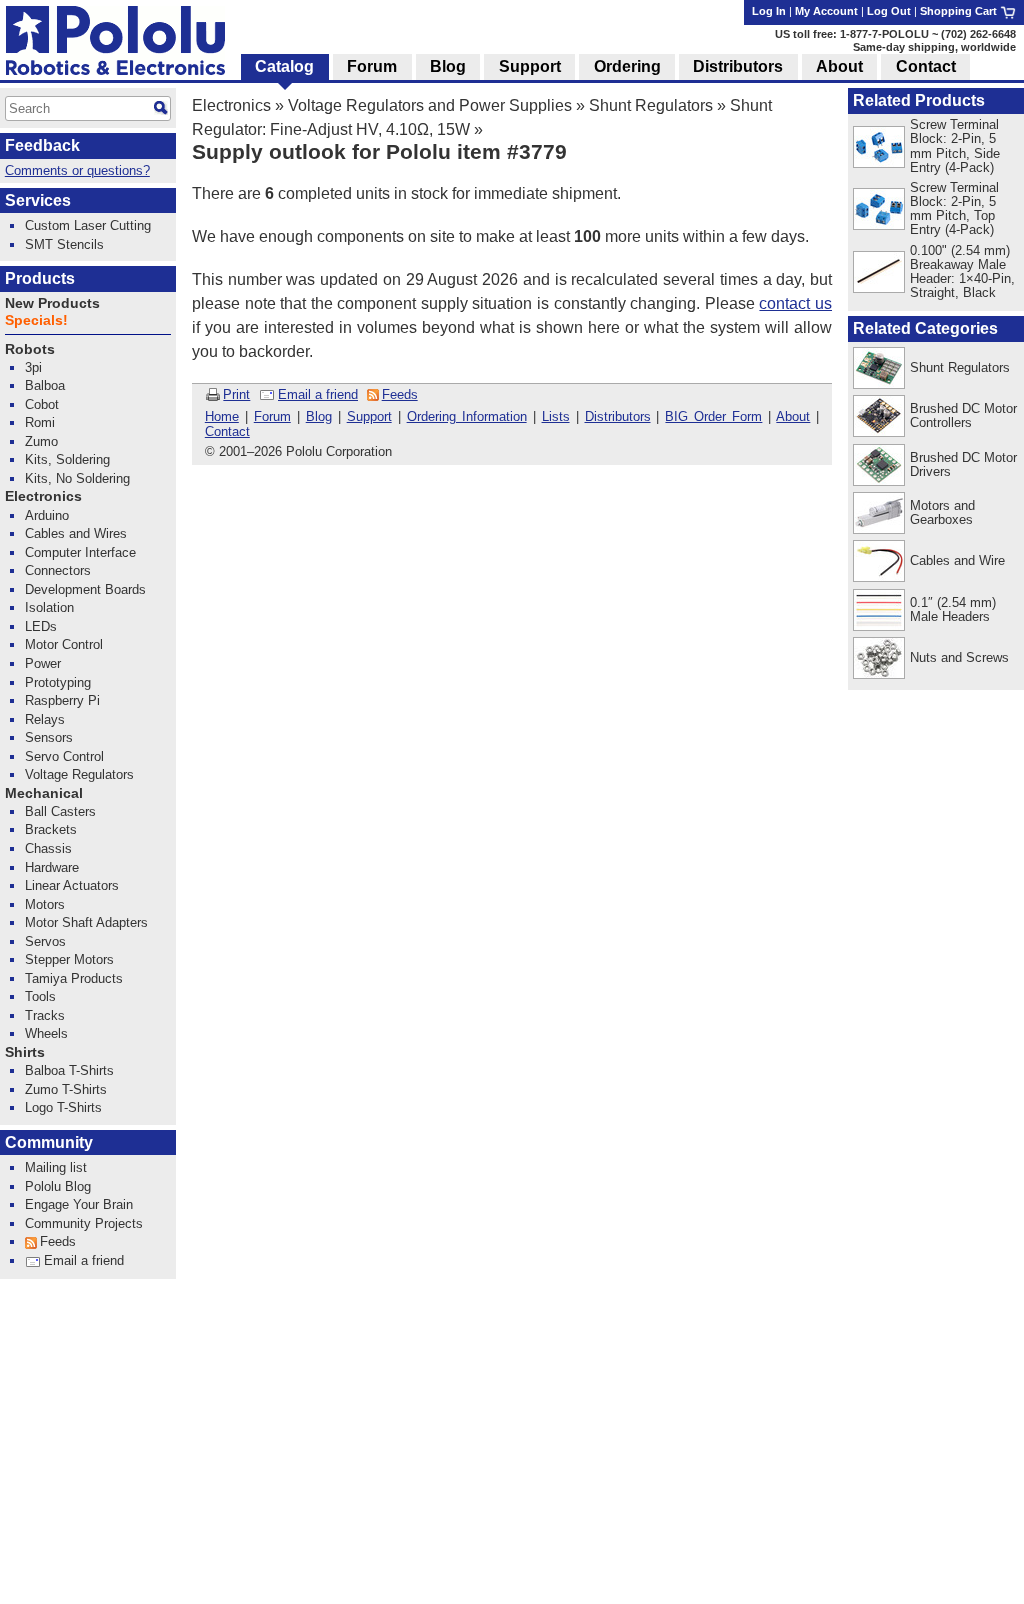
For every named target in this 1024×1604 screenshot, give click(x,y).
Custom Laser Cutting (88, 225)
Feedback (42, 145)
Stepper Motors (69, 959)
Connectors (58, 570)
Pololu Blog (58, 1186)
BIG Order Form (713, 416)
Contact (227, 431)
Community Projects (84, 1223)
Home (222, 416)
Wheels (46, 1033)
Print (236, 394)
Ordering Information (467, 416)
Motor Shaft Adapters (86, 922)
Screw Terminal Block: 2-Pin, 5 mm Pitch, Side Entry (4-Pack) (955, 145)
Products (40, 278)
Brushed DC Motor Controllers (963, 415)
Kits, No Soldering (77, 478)
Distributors (618, 416)
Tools (40, 996)
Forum (272, 416)
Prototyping (58, 682)
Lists (556, 416)
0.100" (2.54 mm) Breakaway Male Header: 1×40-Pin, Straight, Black (962, 271)
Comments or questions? (77, 170)
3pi (33, 367)
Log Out (889, 11)
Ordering (627, 66)
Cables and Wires (76, 533)
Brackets (51, 829)
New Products (52, 303)
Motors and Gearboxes (942, 512)
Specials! (36, 320)
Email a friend (318, 394)
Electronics (231, 105)
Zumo (41, 441)
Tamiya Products (74, 978)
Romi (40, 422)
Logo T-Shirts (63, 1107)
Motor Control (64, 644)
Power (43, 663)
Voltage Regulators (79, 774)
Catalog (284, 66)
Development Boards (85, 589)
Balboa (45, 385)
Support (369, 416)
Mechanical (44, 793)
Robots (30, 349)
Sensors (49, 737)
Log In (769, 11)
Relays (45, 719)
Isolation (49, 607)
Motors (45, 904)
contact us (795, 303)
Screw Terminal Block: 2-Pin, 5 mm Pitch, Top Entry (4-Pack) (954, 208)
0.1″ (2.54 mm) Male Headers (953, 609)
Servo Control (64, 756)
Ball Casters (60, 811)
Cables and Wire (957, 560)
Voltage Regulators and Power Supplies (430, 105)
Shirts (25, 1052)
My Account (826, 11)
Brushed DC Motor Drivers (963, 464)
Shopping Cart (960, 11)
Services (38, 200)
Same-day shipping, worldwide (934, 47)
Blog (319, 416)
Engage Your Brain (79, 1204)
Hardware (52, 867)
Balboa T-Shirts (69, 1070)
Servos (45, 941)
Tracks (45, 1015)
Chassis (48, 848)
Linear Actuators (72, 885)
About (793, 416)
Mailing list (56, 1167)
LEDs (41, 626)
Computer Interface (80, 552)
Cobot (42, 404)
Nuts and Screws (959, 657)
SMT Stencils (64, 244)
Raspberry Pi (62, 700)
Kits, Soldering (67, 459)
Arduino (47, 515)
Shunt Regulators (651, 105)
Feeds (400, 394)
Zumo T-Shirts (66, 1089)
